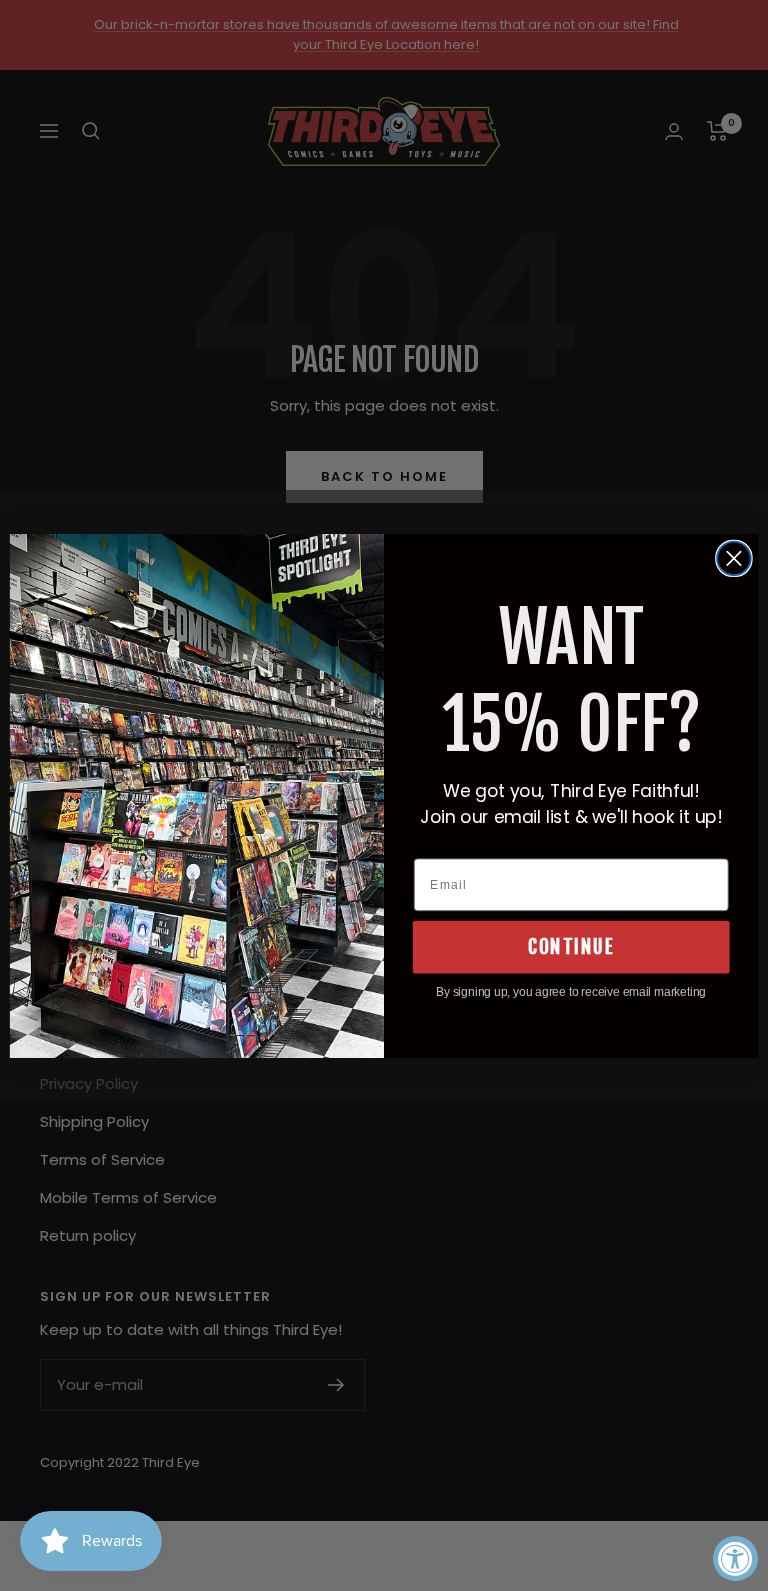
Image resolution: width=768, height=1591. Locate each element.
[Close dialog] (734, 558)
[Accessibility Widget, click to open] (735, 1558)
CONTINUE (571, 946)
